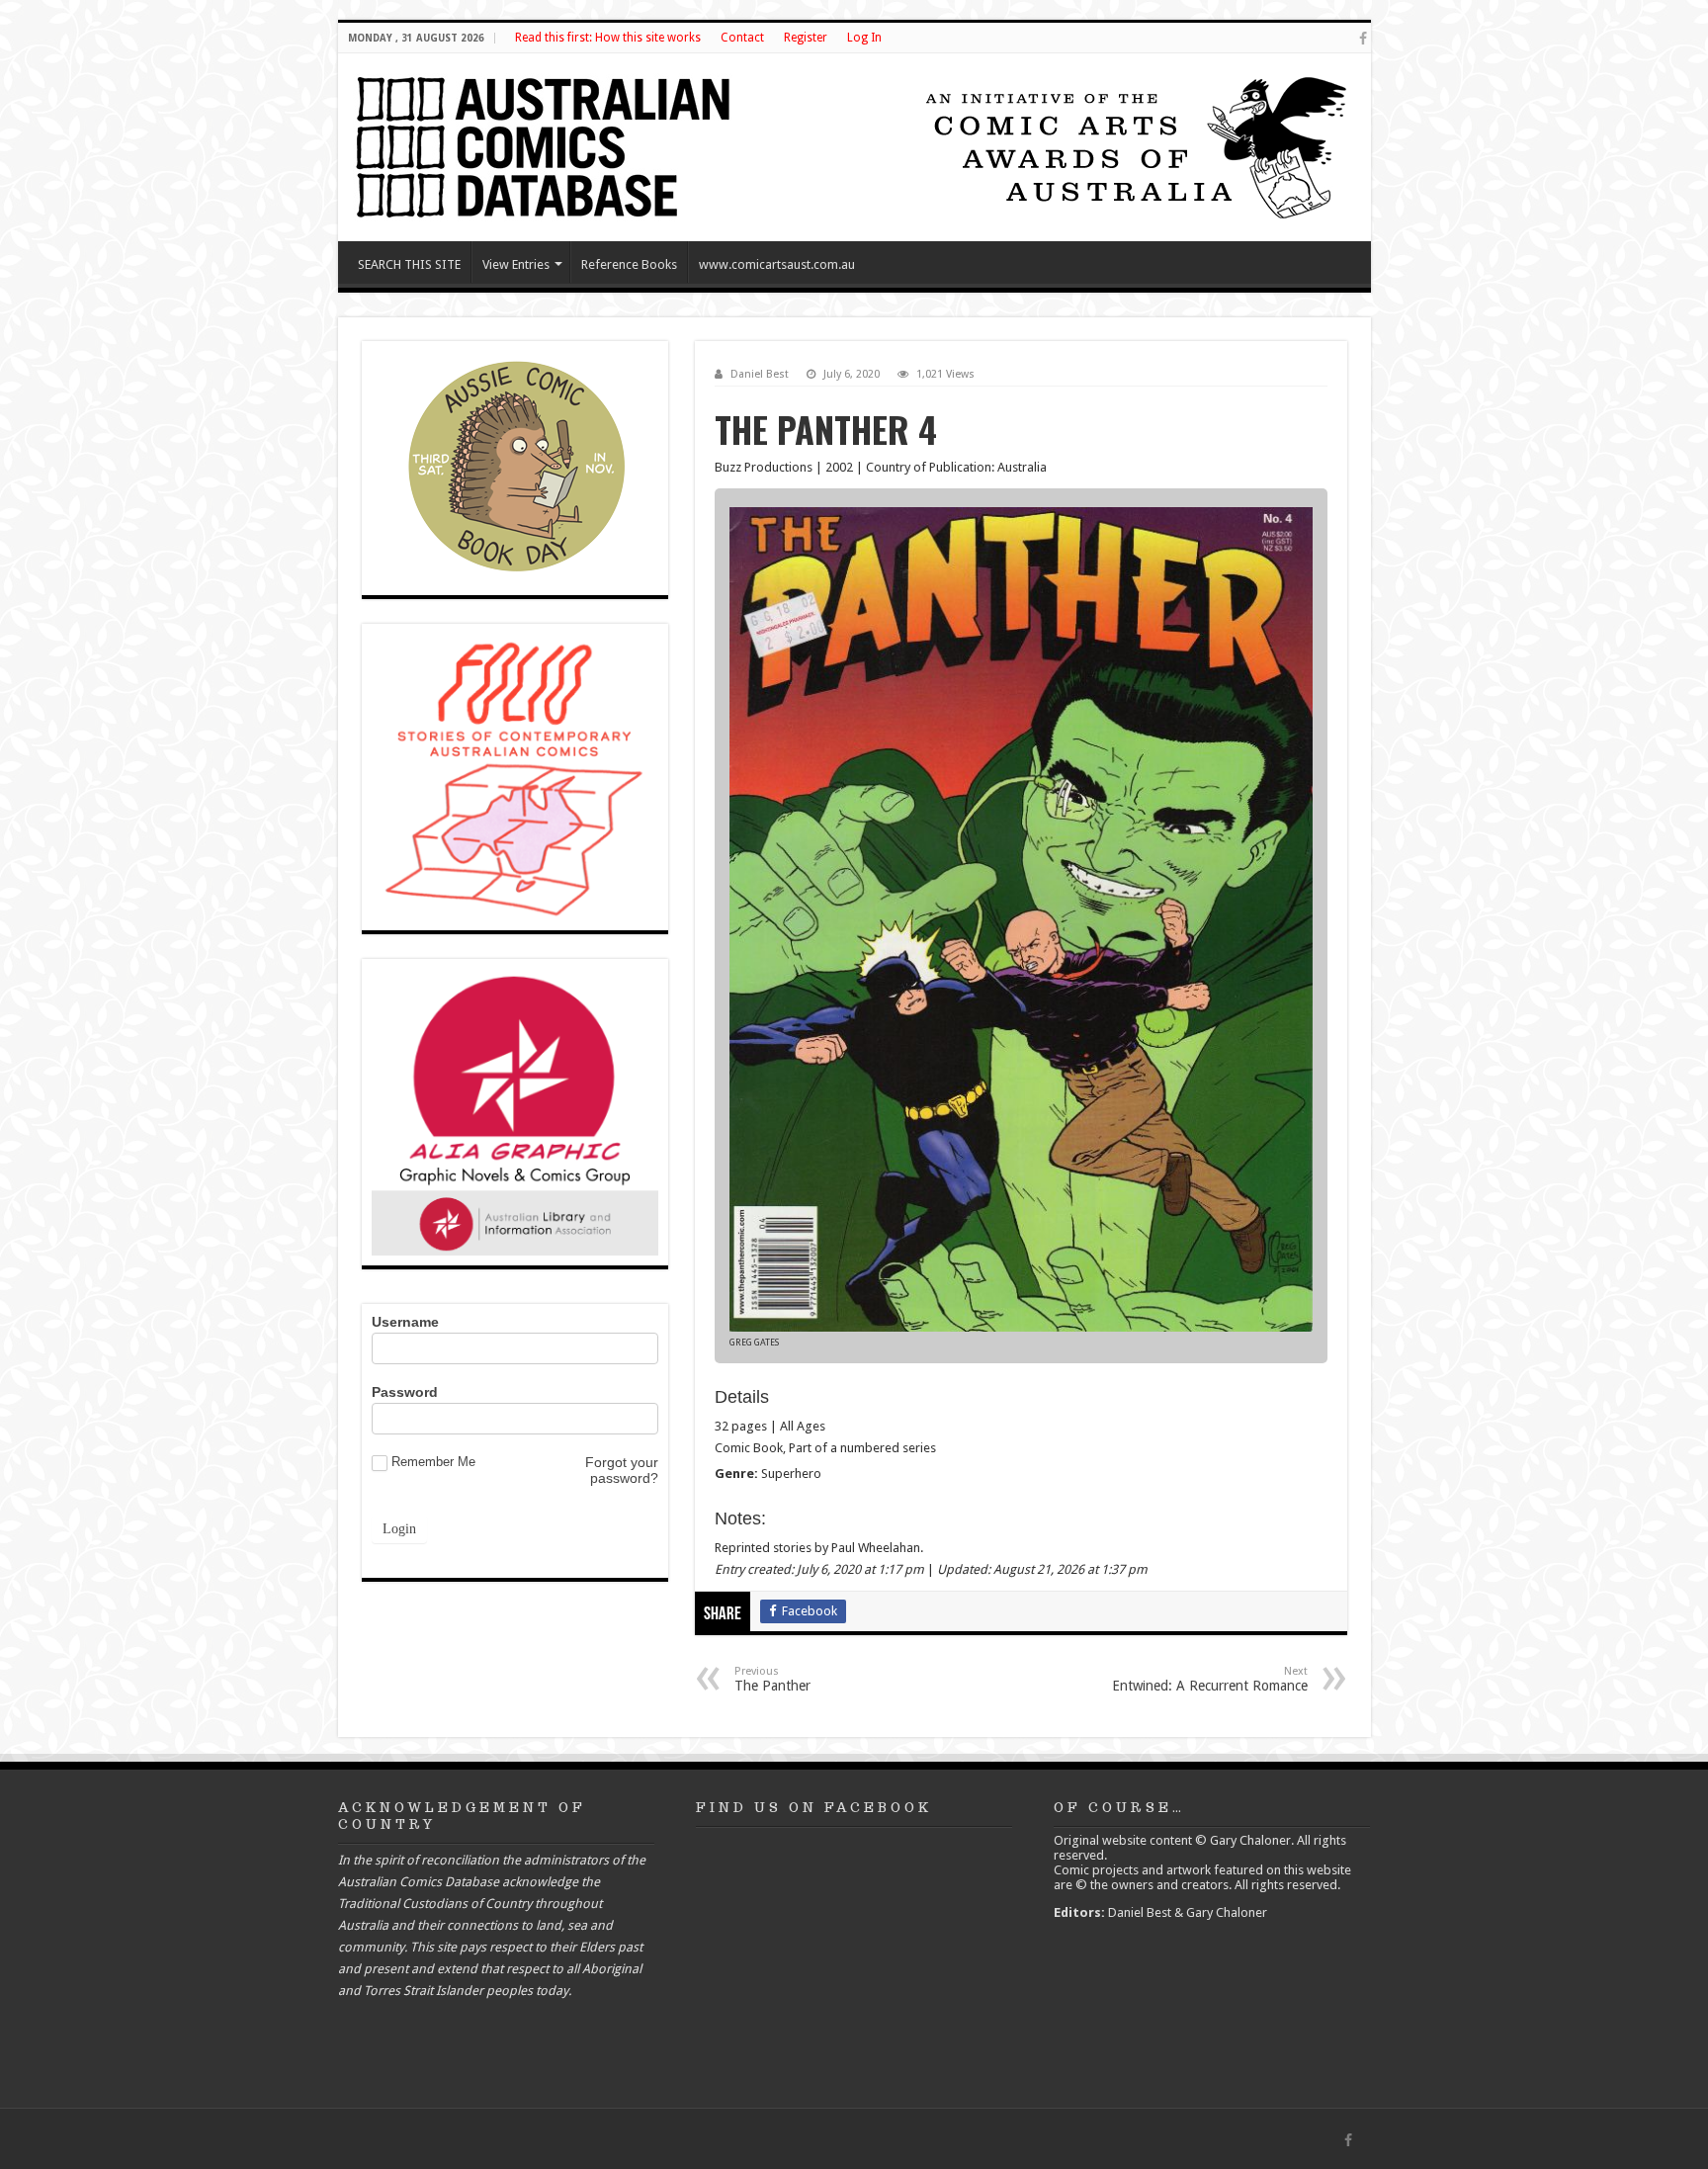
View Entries (516, 264)
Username (405, 1322)
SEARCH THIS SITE (409, 264)
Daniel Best (760, 374)
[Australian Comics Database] (546, 143)
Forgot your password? (622, 1470)
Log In (864, 38)
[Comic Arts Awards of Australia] (1134, 146)
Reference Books (629, 264)
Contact (742, 38)
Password (405, 1392)
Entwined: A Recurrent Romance (1210, 1679)
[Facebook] (1363, 39)
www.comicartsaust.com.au (777, 264)
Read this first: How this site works (608, 38)
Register (806, 38)
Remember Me (433, 1462)
